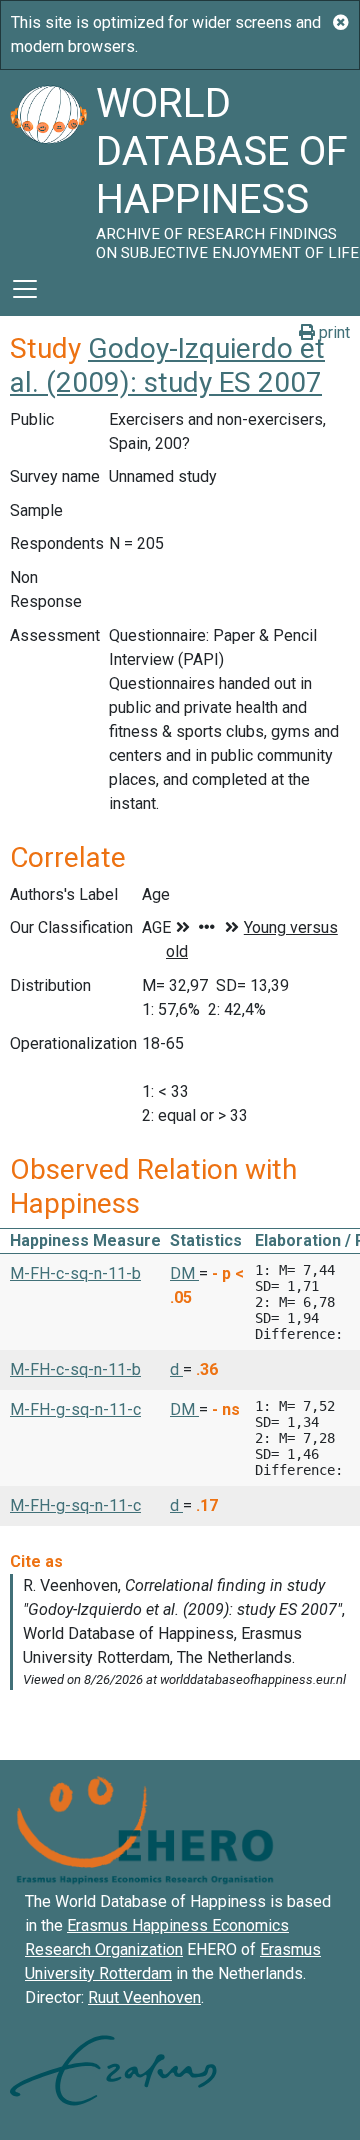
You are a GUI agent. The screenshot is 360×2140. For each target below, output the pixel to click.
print (332, 332)
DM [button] (184, 1273)
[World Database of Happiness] (48, 166)
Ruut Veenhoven (144, 1997)
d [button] (176, 1369)
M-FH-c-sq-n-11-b (75, 1273)
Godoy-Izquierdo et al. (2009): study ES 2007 (167, 365)
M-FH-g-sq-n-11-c (75, 1409)
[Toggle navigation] (25, 289)
